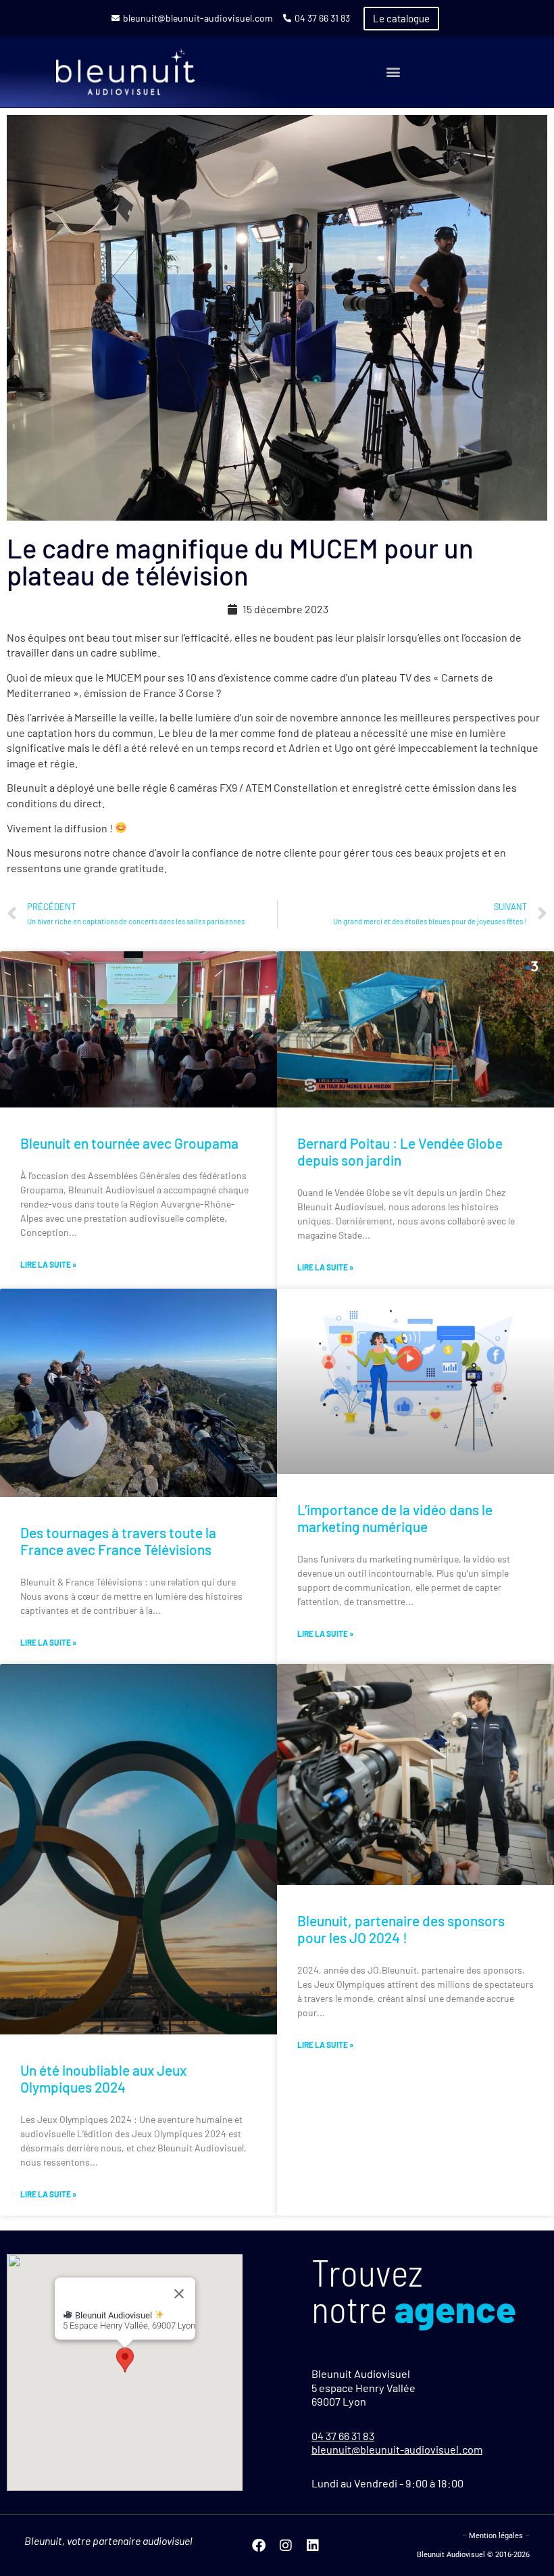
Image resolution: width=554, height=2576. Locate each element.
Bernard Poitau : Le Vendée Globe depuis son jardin (400, 1151)
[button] (394, 72)
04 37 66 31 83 (322, 18)
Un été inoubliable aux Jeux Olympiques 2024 (103, 2078)
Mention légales (496, 2536)
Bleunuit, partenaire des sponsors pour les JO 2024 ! (401, 1929)
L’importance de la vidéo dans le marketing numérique (395, 1518)
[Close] (179, 2293)
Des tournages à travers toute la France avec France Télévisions (118, 1541)
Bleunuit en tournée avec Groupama (129, 1143)
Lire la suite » (48, 1264)
